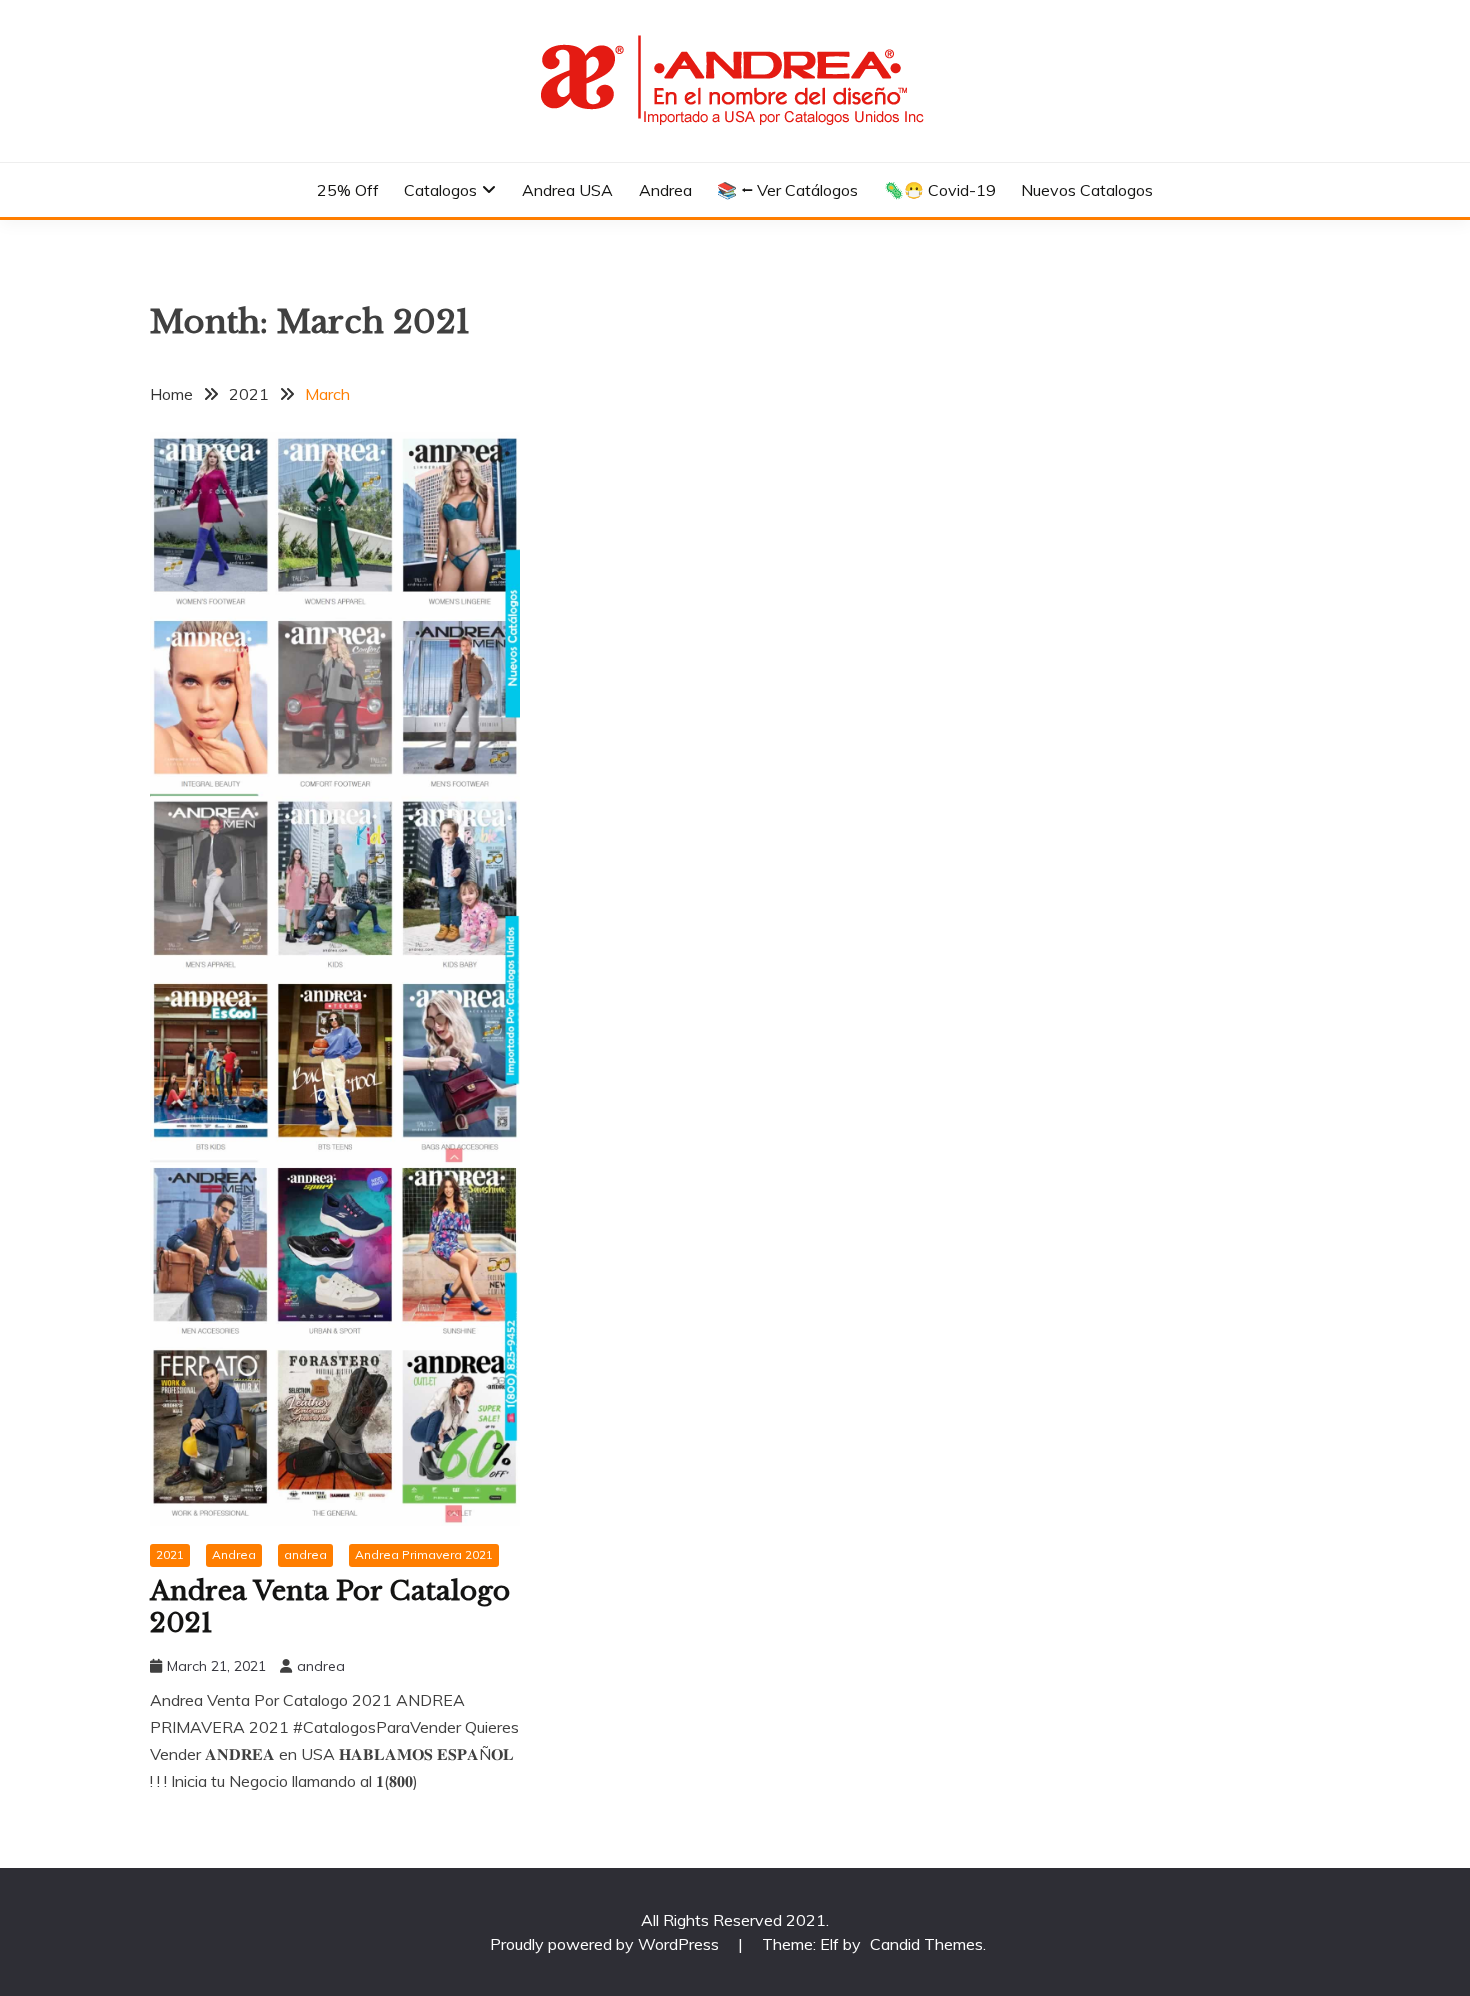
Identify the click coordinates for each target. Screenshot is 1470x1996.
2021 (170, 1554)
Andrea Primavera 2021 (424, 1554)
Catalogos (440, 190)
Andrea (665, 190)
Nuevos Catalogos (1087, 190)
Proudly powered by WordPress (606, 1944)
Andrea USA (567, 190)
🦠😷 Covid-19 (940, 190)
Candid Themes (926, 1944)
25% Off (348, 190)
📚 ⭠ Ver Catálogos (787, 190)
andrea (305, 1554)
